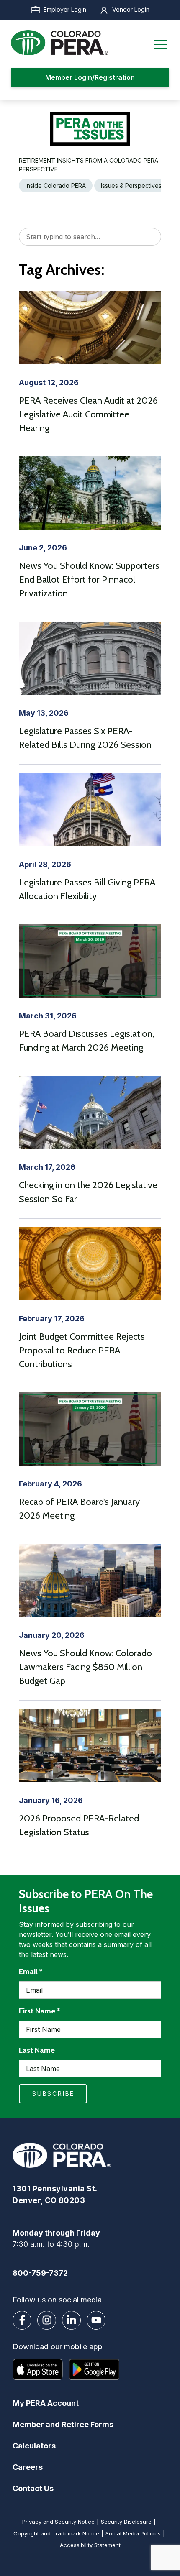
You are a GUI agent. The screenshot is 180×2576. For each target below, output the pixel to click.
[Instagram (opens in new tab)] (47, 2320)
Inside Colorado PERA (56, 185)
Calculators (34, 2446)
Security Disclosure (126, 2522)
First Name (39, 2011)
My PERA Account (46, 2403)
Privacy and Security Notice (58, 2522)
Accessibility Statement (90, 2545)
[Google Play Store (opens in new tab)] (94, 2369)
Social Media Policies (133, 2533)
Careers (28, 2467)
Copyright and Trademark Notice (56, 2533)
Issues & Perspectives (131, 185)
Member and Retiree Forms (63, 2424)
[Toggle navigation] (161, 43)
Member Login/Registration (90, 77)
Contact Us (33, 2488)
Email (31, 1971)
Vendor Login (131, 9)
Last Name (37, 2050)
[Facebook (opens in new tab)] (22, 2320)
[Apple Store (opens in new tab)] (38, 2369)
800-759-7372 (40, 2273)
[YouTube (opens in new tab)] (96, 2320)
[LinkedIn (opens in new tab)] (71, 2320)
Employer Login (65, 9)
